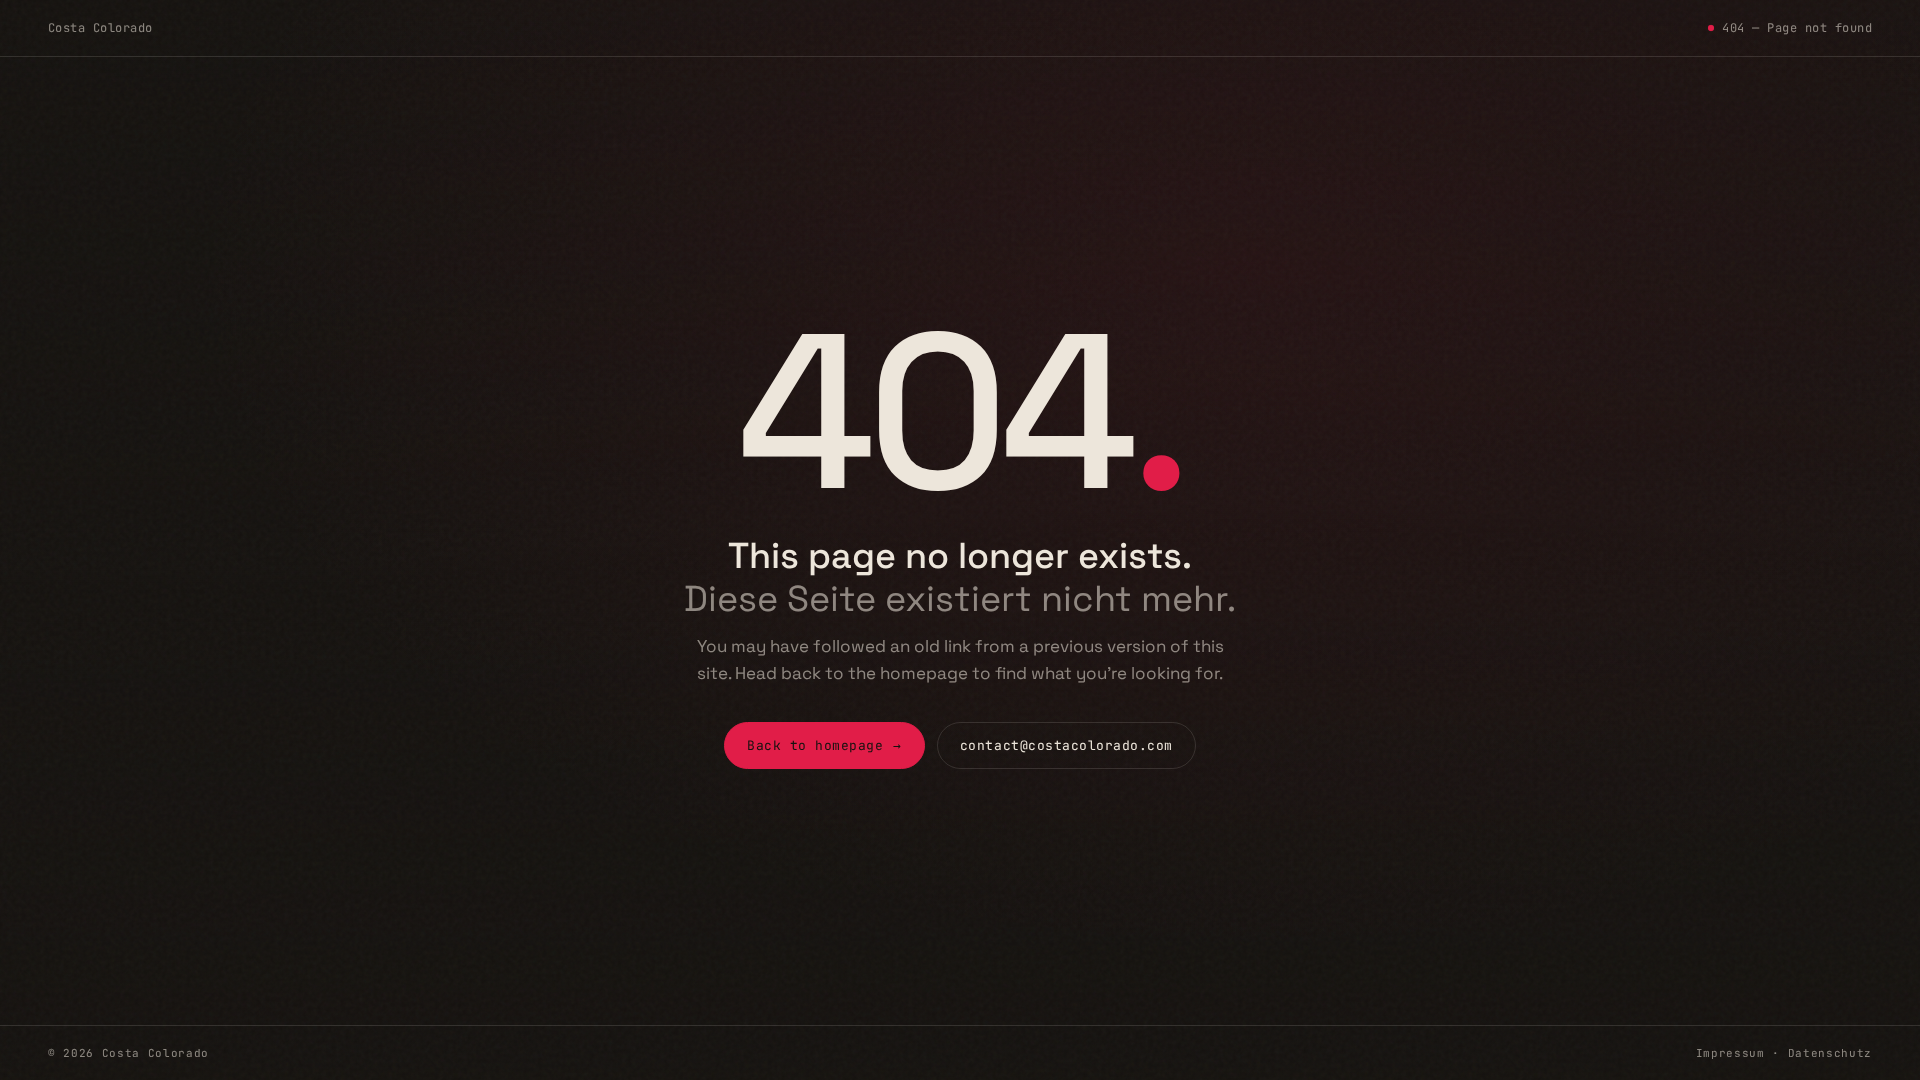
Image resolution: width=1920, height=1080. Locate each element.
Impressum (1730, 1053)
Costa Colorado (100, 28)
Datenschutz (1830, 1053)
